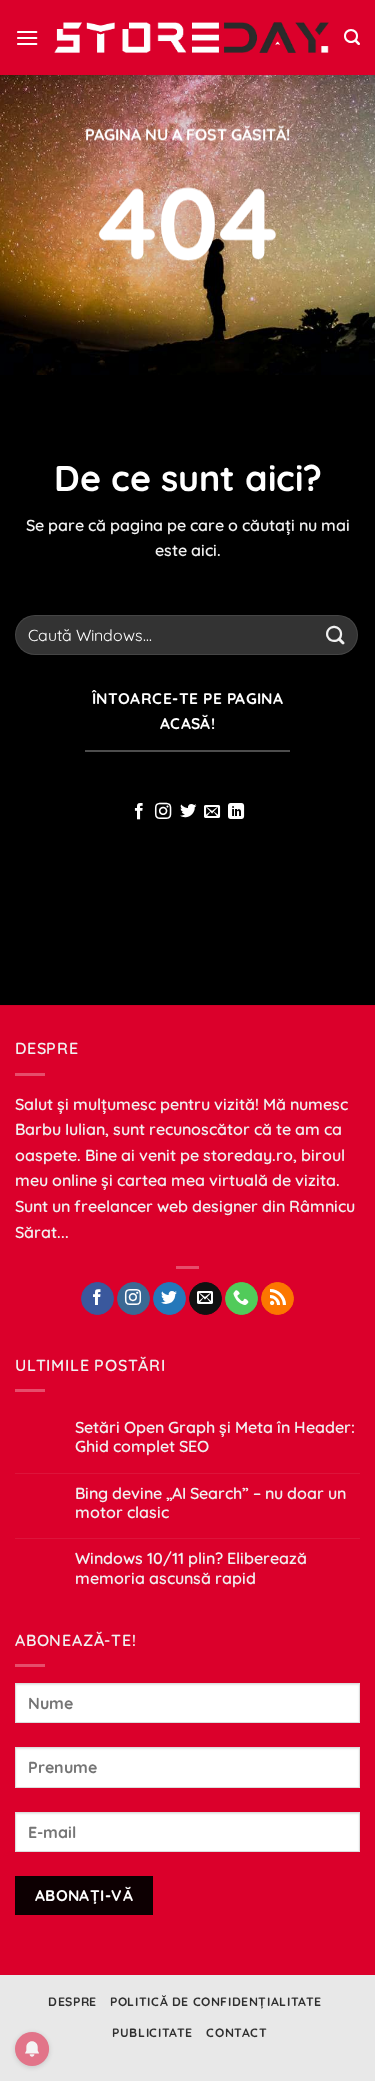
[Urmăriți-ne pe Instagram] (163, 812)
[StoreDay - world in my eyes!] (191, 37)
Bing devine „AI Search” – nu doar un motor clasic (210, 1503)
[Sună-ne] (241, 1299)
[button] (27, 37)
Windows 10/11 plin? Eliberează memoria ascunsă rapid (191, 1568)
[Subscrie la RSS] (277, 1299)
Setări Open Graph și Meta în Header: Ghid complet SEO (215, 1437)
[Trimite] (336, 634)
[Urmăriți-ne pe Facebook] (138, 812)
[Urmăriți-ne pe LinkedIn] (236, 812)
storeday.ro (248, 1155)
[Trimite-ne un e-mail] (212, 812)
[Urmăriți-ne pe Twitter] (187, 812)
